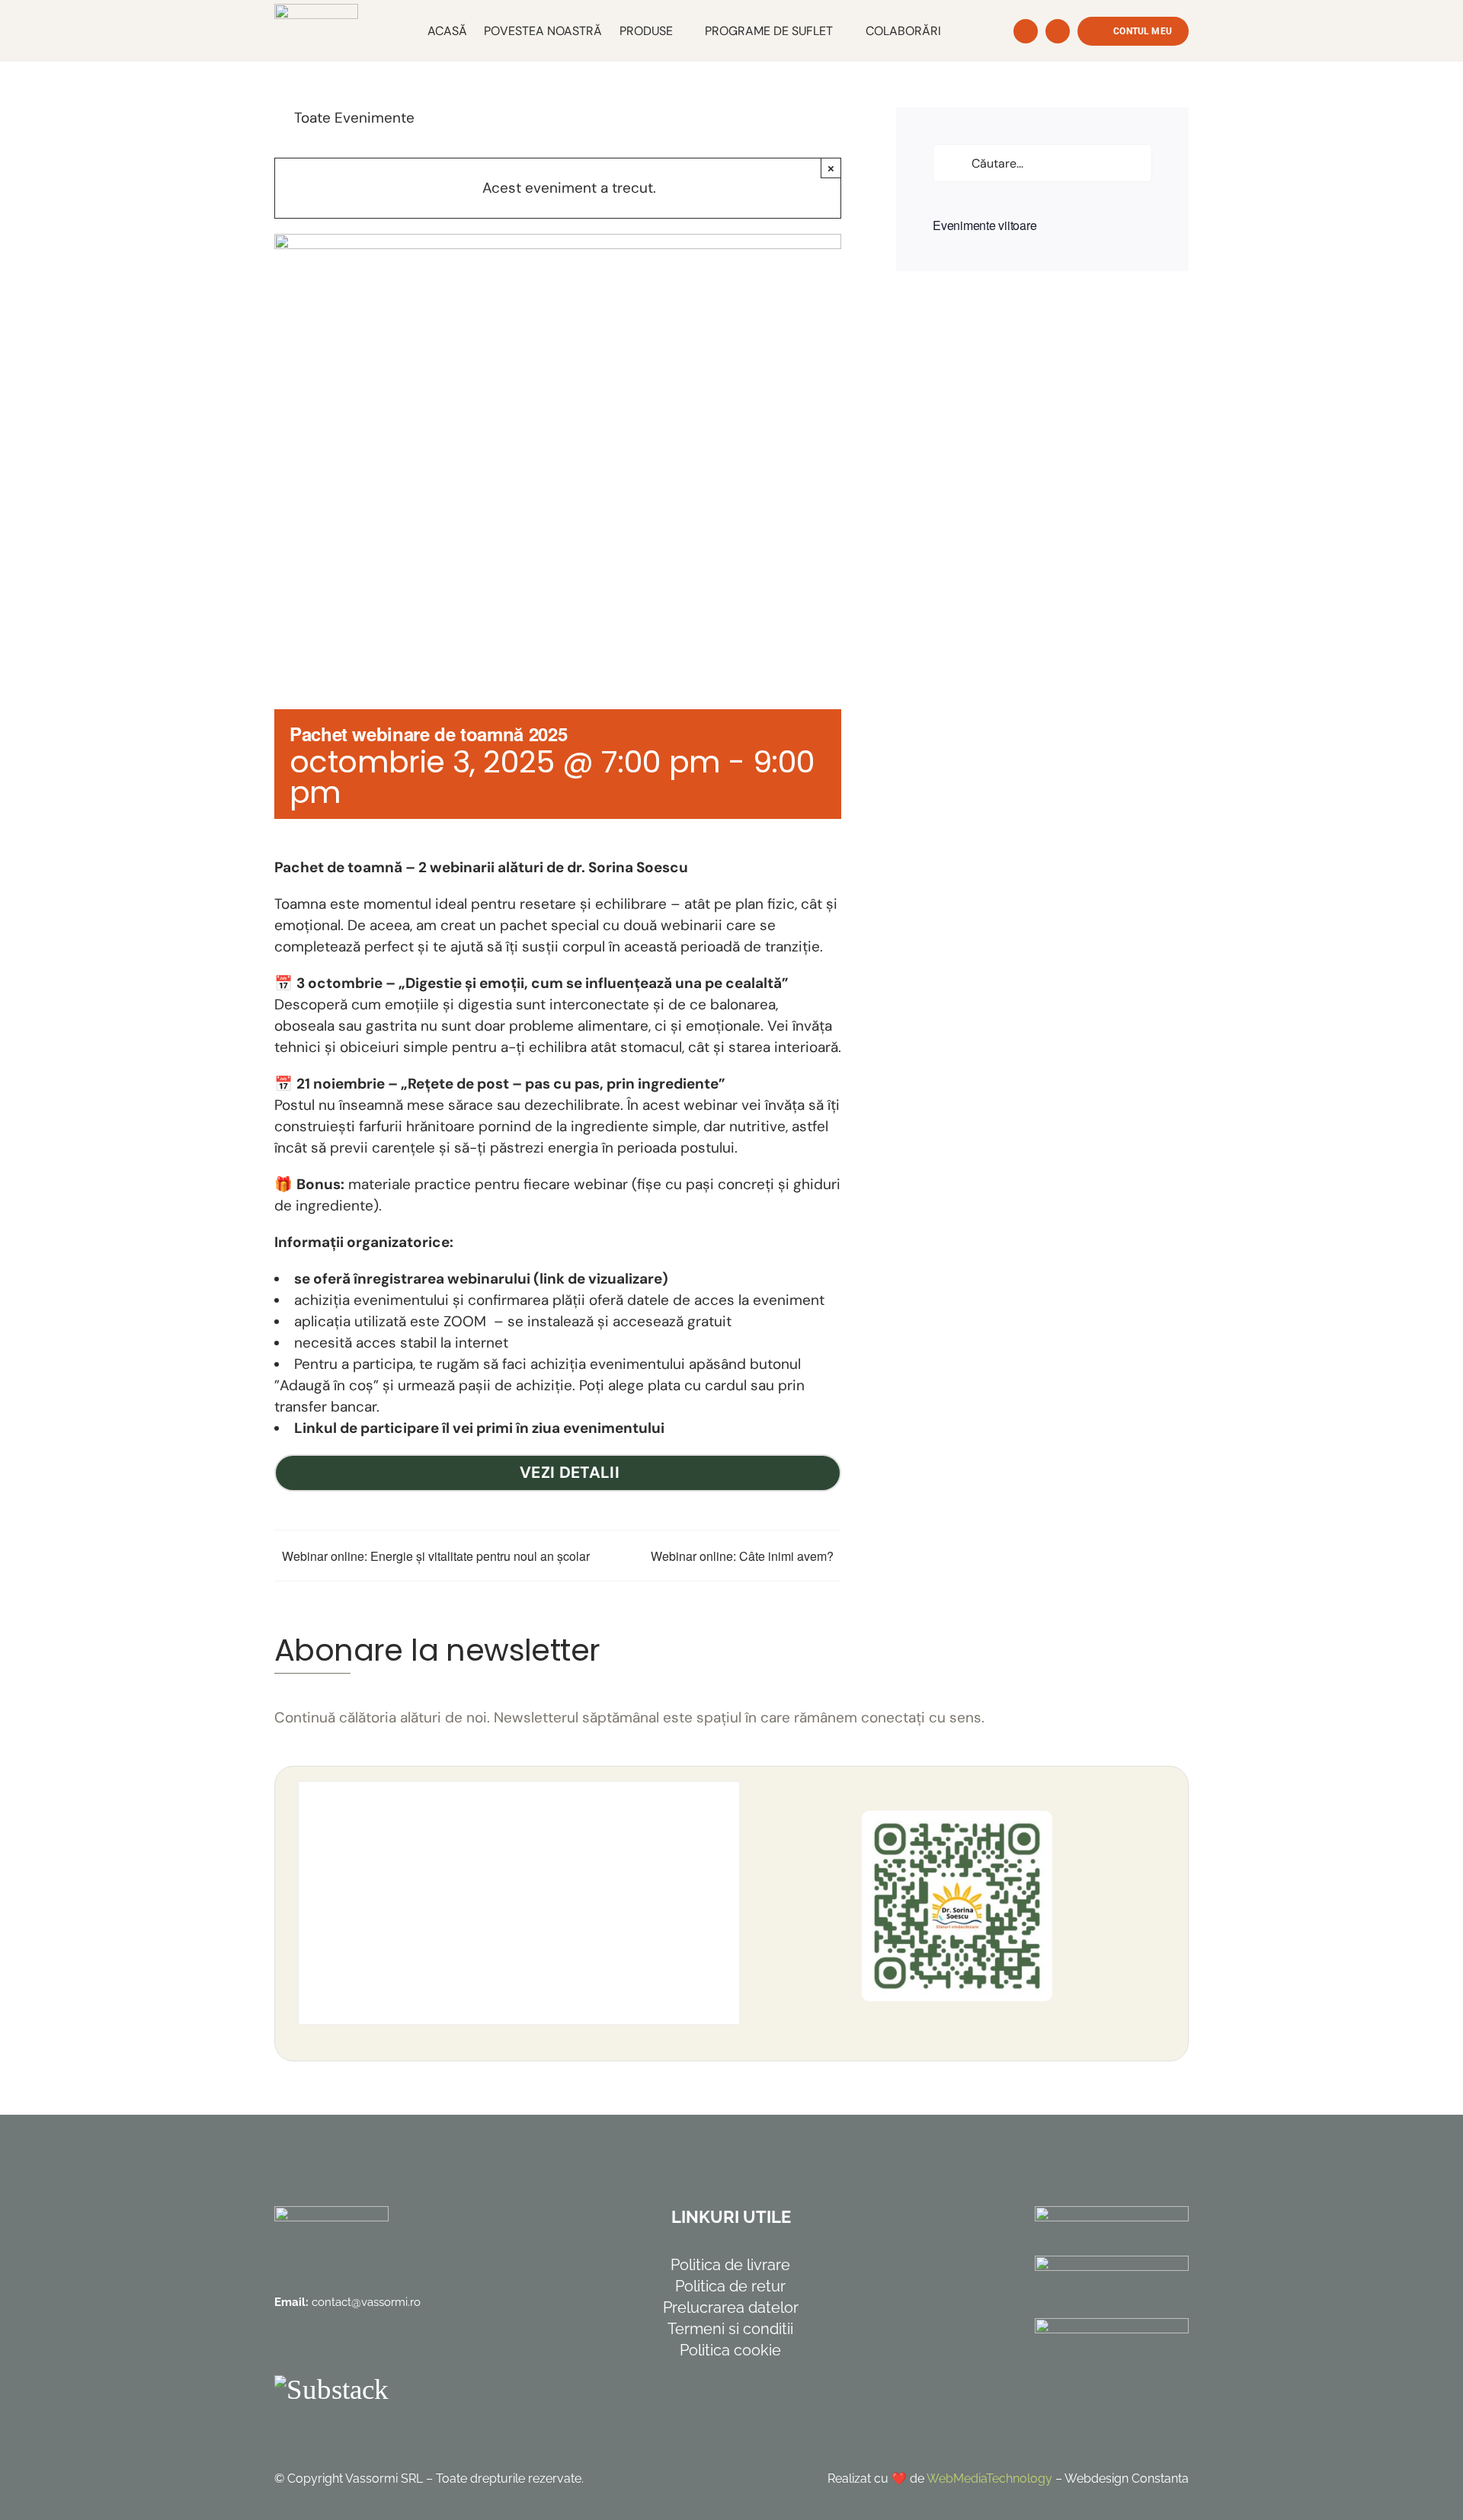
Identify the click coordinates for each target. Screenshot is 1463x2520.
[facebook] (285, 2346)
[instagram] (323, 2346)
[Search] (1026, 31)
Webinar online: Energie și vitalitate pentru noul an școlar (436, 1556)
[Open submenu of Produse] (680, 31)
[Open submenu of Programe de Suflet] (840, 31)
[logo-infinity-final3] (316, 11)
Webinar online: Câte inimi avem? (742, 1556)
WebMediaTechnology (989, 2478)
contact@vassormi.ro (366, 2302)
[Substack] (331, 2389)
